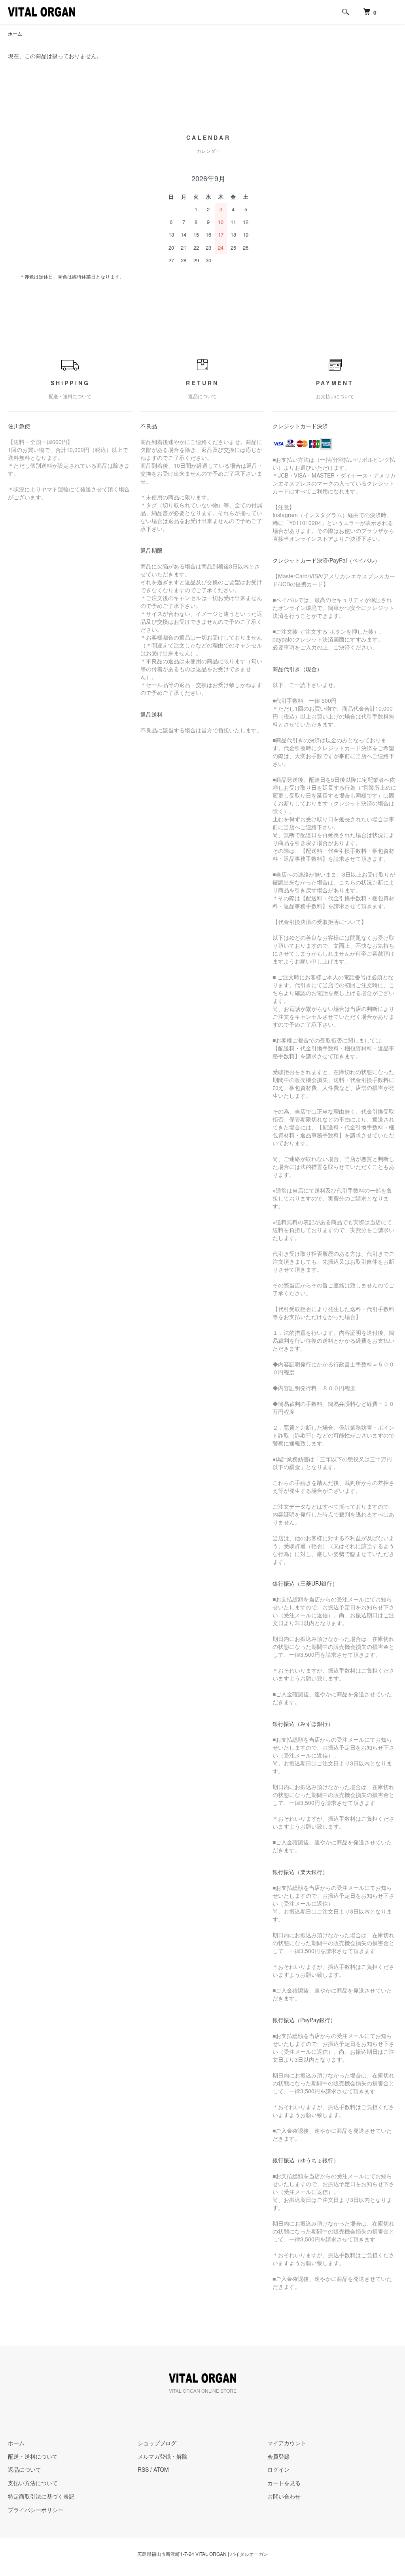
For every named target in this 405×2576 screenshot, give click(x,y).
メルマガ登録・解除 (163, 2456)
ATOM (161, 2469)
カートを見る (284, 2483)
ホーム (15, 33)
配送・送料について (33, 2456)
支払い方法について (33, 2483)
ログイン (278, 2469)
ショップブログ (157, 2443)
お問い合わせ (284, 2496)
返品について (25, 2469)
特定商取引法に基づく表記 (41, 2496)
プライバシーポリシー (36, 2510)
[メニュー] (393, 12)
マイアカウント (287, 2443)
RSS (143, 2469)
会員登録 (278, 2456)
